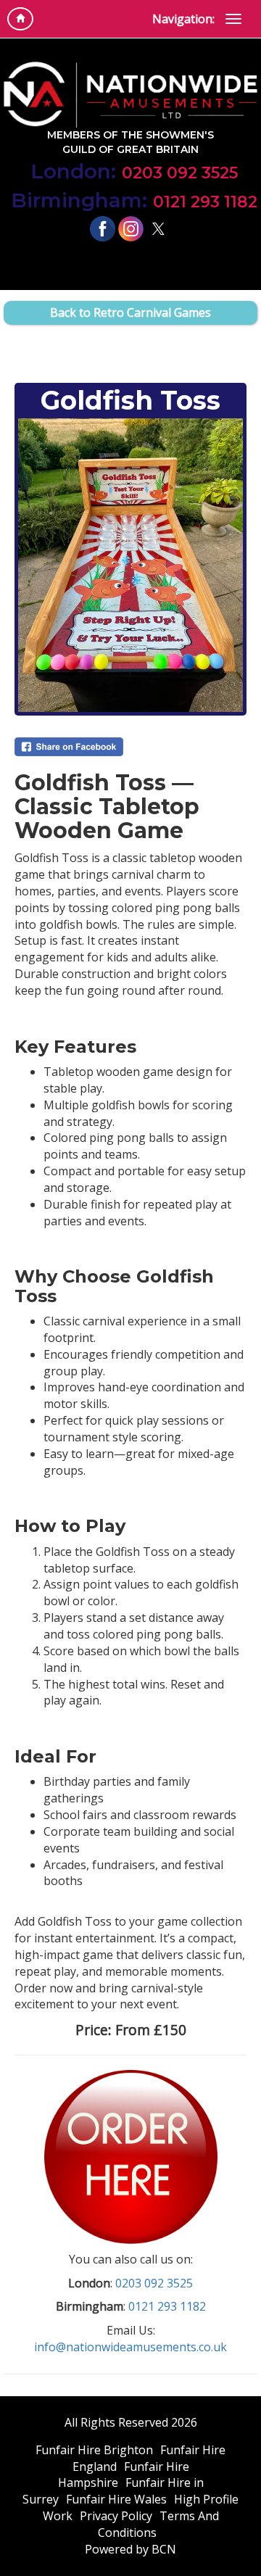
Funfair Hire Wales (116, 2499)
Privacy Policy (116, 2516)
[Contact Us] (131, 2155)
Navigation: (183, 19)
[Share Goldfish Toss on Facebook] (130, 747)
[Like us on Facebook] (103, 228)
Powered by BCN (130, 2549)
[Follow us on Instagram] (131, 228)
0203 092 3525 (134, 171)
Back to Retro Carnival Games (130, 312)
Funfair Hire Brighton (94, 2450)
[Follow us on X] (158, 228)
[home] (20, 19)
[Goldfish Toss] (130, 565)
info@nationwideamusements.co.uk (130, 2347)
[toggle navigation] (233, 19)
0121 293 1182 (134, 200)
